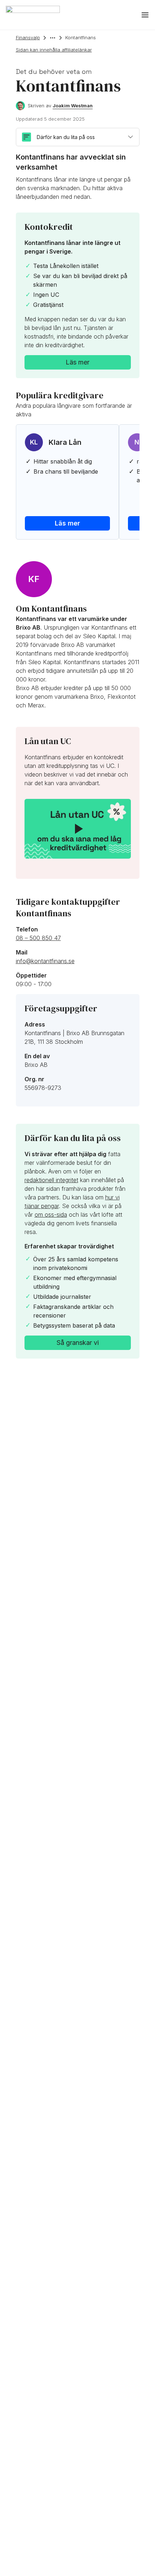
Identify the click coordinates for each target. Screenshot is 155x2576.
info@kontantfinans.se (45, 961)
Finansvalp (28, 37)
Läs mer (77, 362)
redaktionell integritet (51, 1180)
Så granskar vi (78, 1343)
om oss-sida (51, 1215)
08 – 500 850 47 (38, 938)
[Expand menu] (145, 15)
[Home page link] (33, 15)
